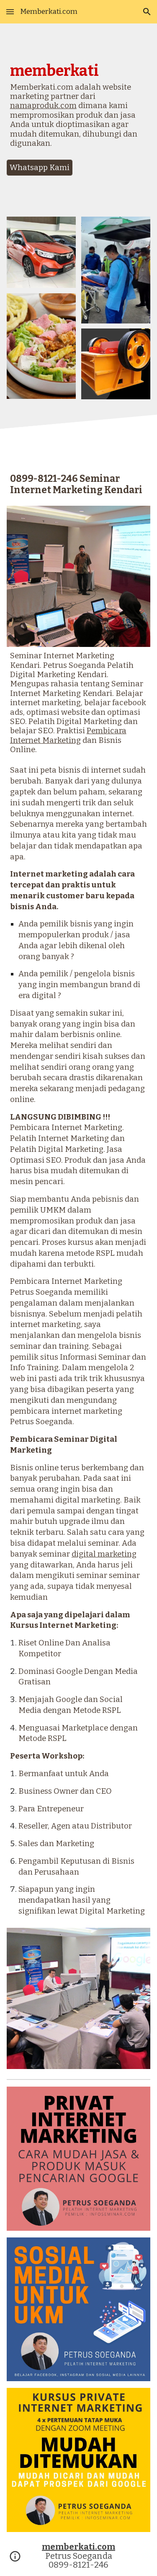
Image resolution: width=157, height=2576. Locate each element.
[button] (10, 12)
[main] (79, 109)
